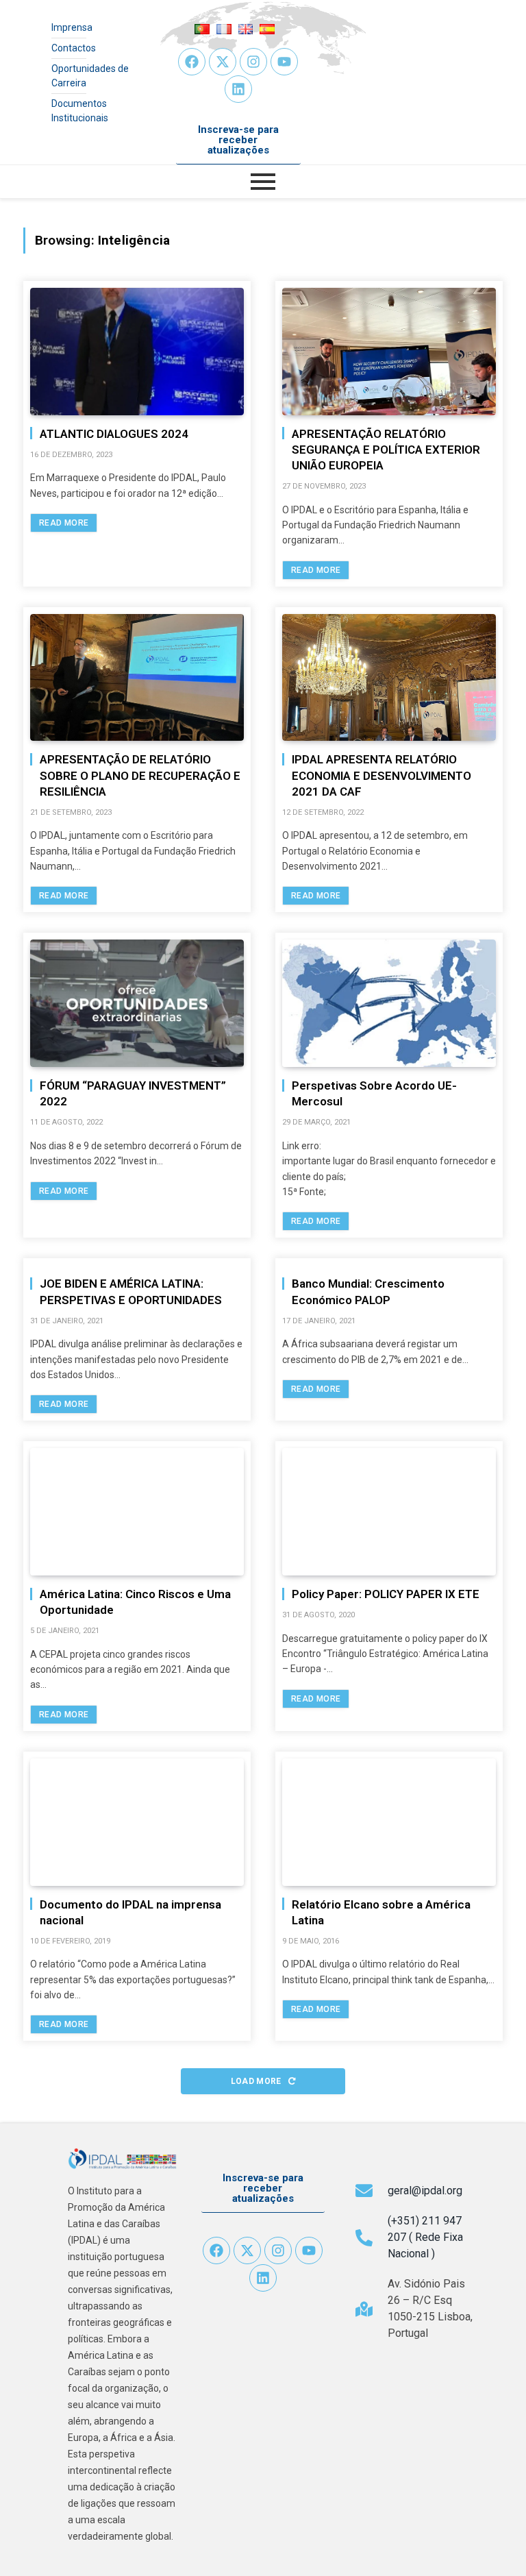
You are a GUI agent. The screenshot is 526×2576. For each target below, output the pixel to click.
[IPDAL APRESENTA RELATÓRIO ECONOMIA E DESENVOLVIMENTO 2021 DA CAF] (389, 678)
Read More (64, 523)
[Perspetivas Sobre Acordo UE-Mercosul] (389, 1003)
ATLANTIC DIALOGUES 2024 (114, 434)
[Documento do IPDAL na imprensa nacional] (137, 1822)
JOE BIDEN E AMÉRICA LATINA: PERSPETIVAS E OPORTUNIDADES (131, 1291)
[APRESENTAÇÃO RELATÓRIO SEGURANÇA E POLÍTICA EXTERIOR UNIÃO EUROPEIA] (389, 352)
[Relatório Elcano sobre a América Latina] (389, 1822)
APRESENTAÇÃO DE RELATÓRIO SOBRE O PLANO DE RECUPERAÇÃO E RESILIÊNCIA (140, 775)
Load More (258, 2081)
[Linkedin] (238, 89)
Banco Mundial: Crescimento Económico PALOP (368, 1291)
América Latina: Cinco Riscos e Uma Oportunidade (135, 1602)
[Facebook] (192, 62)
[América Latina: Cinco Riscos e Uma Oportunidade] (137, 1512)
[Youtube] (284, 62)
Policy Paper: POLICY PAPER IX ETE (386, 1594)
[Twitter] (223, 62)
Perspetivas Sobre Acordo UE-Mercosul (374, 1093)
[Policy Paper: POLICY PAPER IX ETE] (389, 1512)
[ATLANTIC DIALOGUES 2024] (137, 352)
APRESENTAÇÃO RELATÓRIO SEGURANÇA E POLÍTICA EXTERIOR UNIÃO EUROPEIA (386, 450)
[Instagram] (253, 62)
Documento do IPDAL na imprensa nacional (130, 1912)
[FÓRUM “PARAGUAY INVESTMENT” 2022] (137, 1003)
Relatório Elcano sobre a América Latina (381, 1912)
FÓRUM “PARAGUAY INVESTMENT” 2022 (133, 1093)
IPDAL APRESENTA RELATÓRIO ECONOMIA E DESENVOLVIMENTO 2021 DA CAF (381, 775)
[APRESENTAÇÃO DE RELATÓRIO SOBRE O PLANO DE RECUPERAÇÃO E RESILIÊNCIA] (137, 678)
